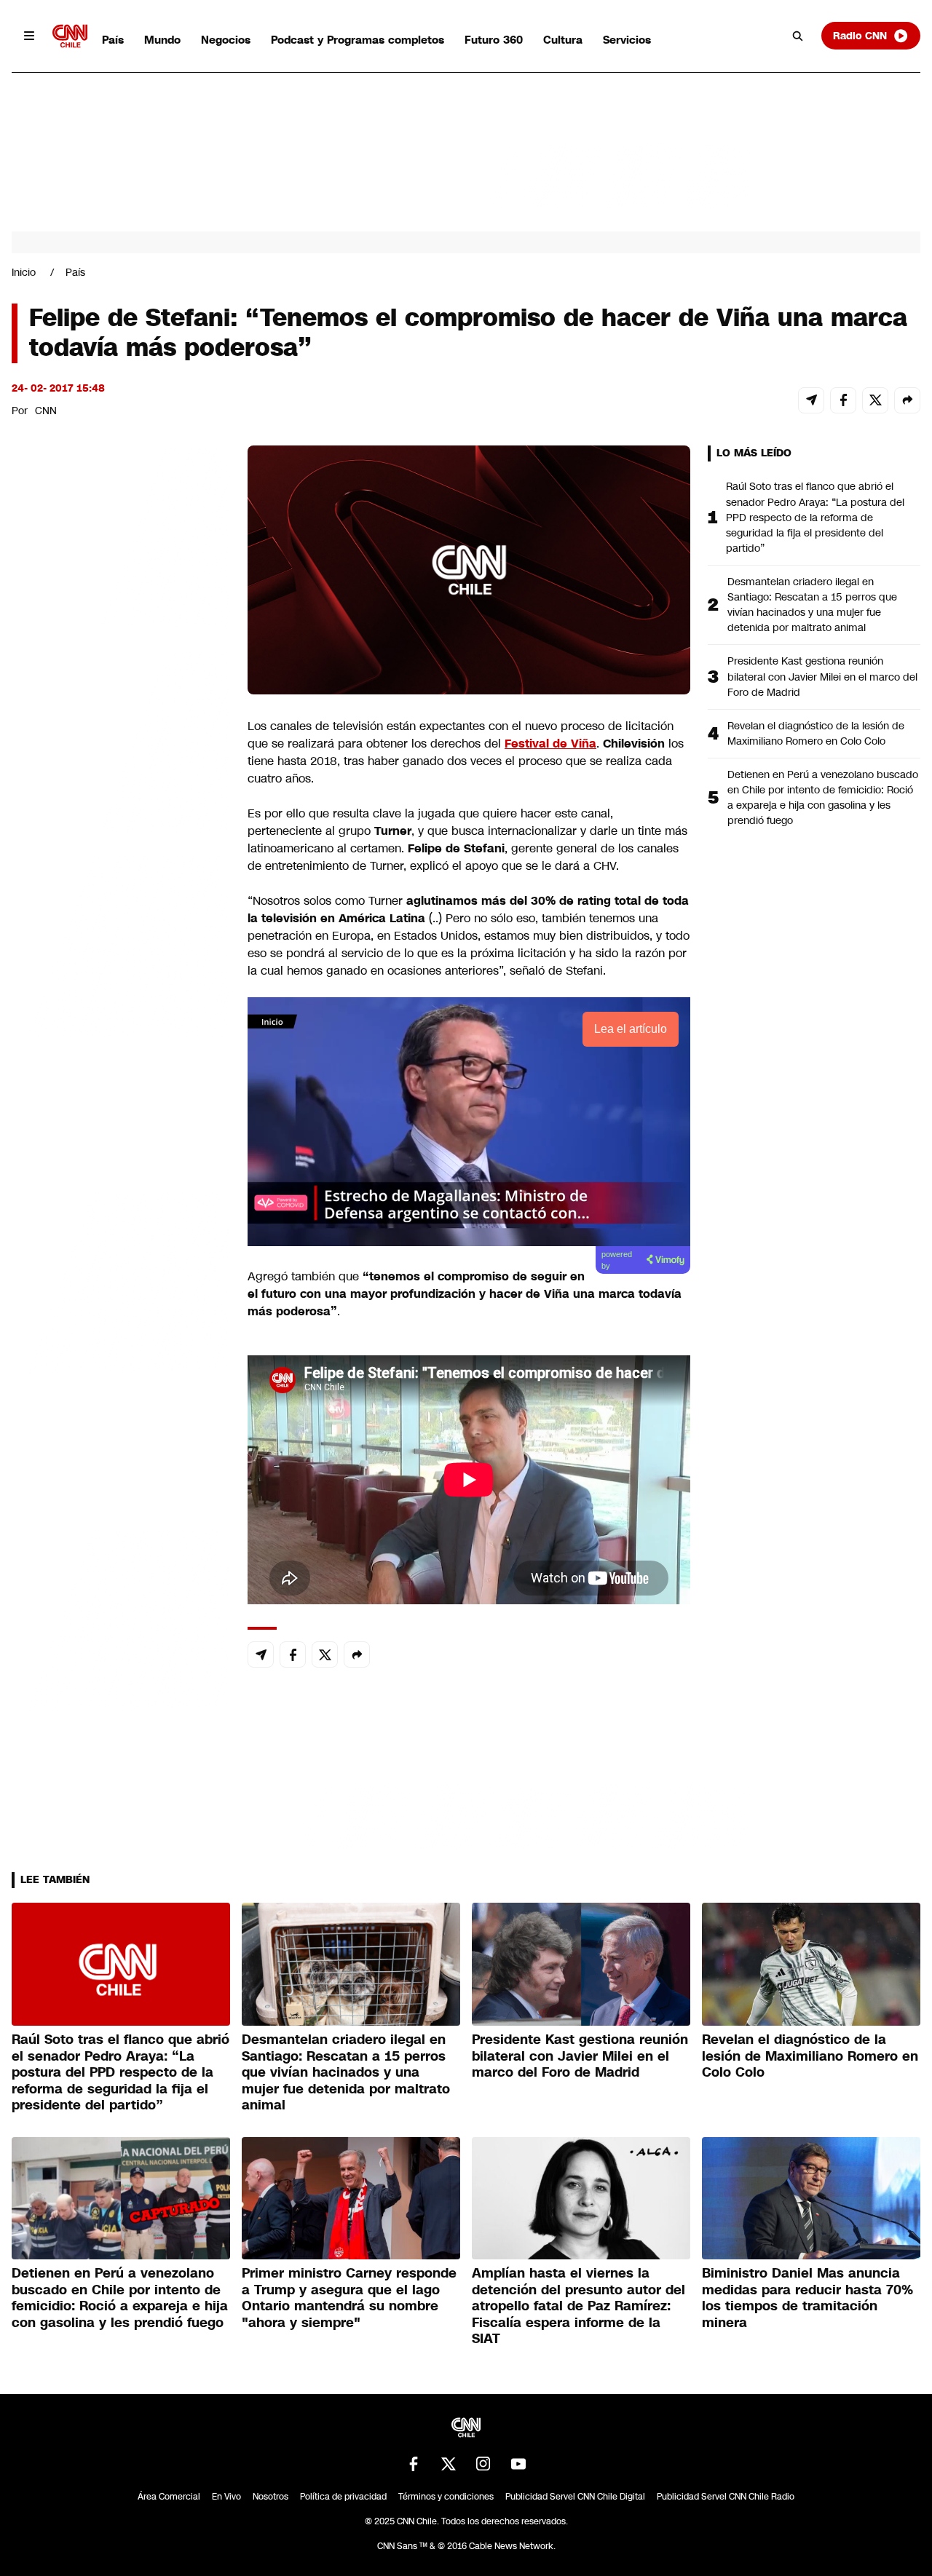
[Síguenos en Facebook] (414, 2464)
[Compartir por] (907, 400)
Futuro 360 (494, 40)
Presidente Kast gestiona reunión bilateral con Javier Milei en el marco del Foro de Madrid (822, 676)
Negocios (226, 40)
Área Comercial (169, 2497)
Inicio (24, 272)
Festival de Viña (550, 744)
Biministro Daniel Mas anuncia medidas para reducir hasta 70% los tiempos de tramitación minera (807, 2298)
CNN (46, 411)
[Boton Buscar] (798, 36)
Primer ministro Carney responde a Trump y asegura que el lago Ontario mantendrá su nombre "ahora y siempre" (349, 2298)
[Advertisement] (121, 1280)
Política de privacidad (343, 2497)
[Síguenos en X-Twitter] (449, 2464)
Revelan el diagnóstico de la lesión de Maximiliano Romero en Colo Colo (816, 733)
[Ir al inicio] (70, 36)
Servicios (627, 40)
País (113, 40)
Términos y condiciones (446, 2497)
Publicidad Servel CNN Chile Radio (726, 2497)
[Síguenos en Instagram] (483, 2464)
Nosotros (270, 2497)
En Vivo (226, 2497)
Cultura (563, 40)
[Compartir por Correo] (811, 400)
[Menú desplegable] (29, 36)
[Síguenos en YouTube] (518, 2464)
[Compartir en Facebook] (843, 400)
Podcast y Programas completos (358, 40)
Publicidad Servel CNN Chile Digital (575, 2497)
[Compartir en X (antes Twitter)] (875, 400)
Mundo (162, 40)
